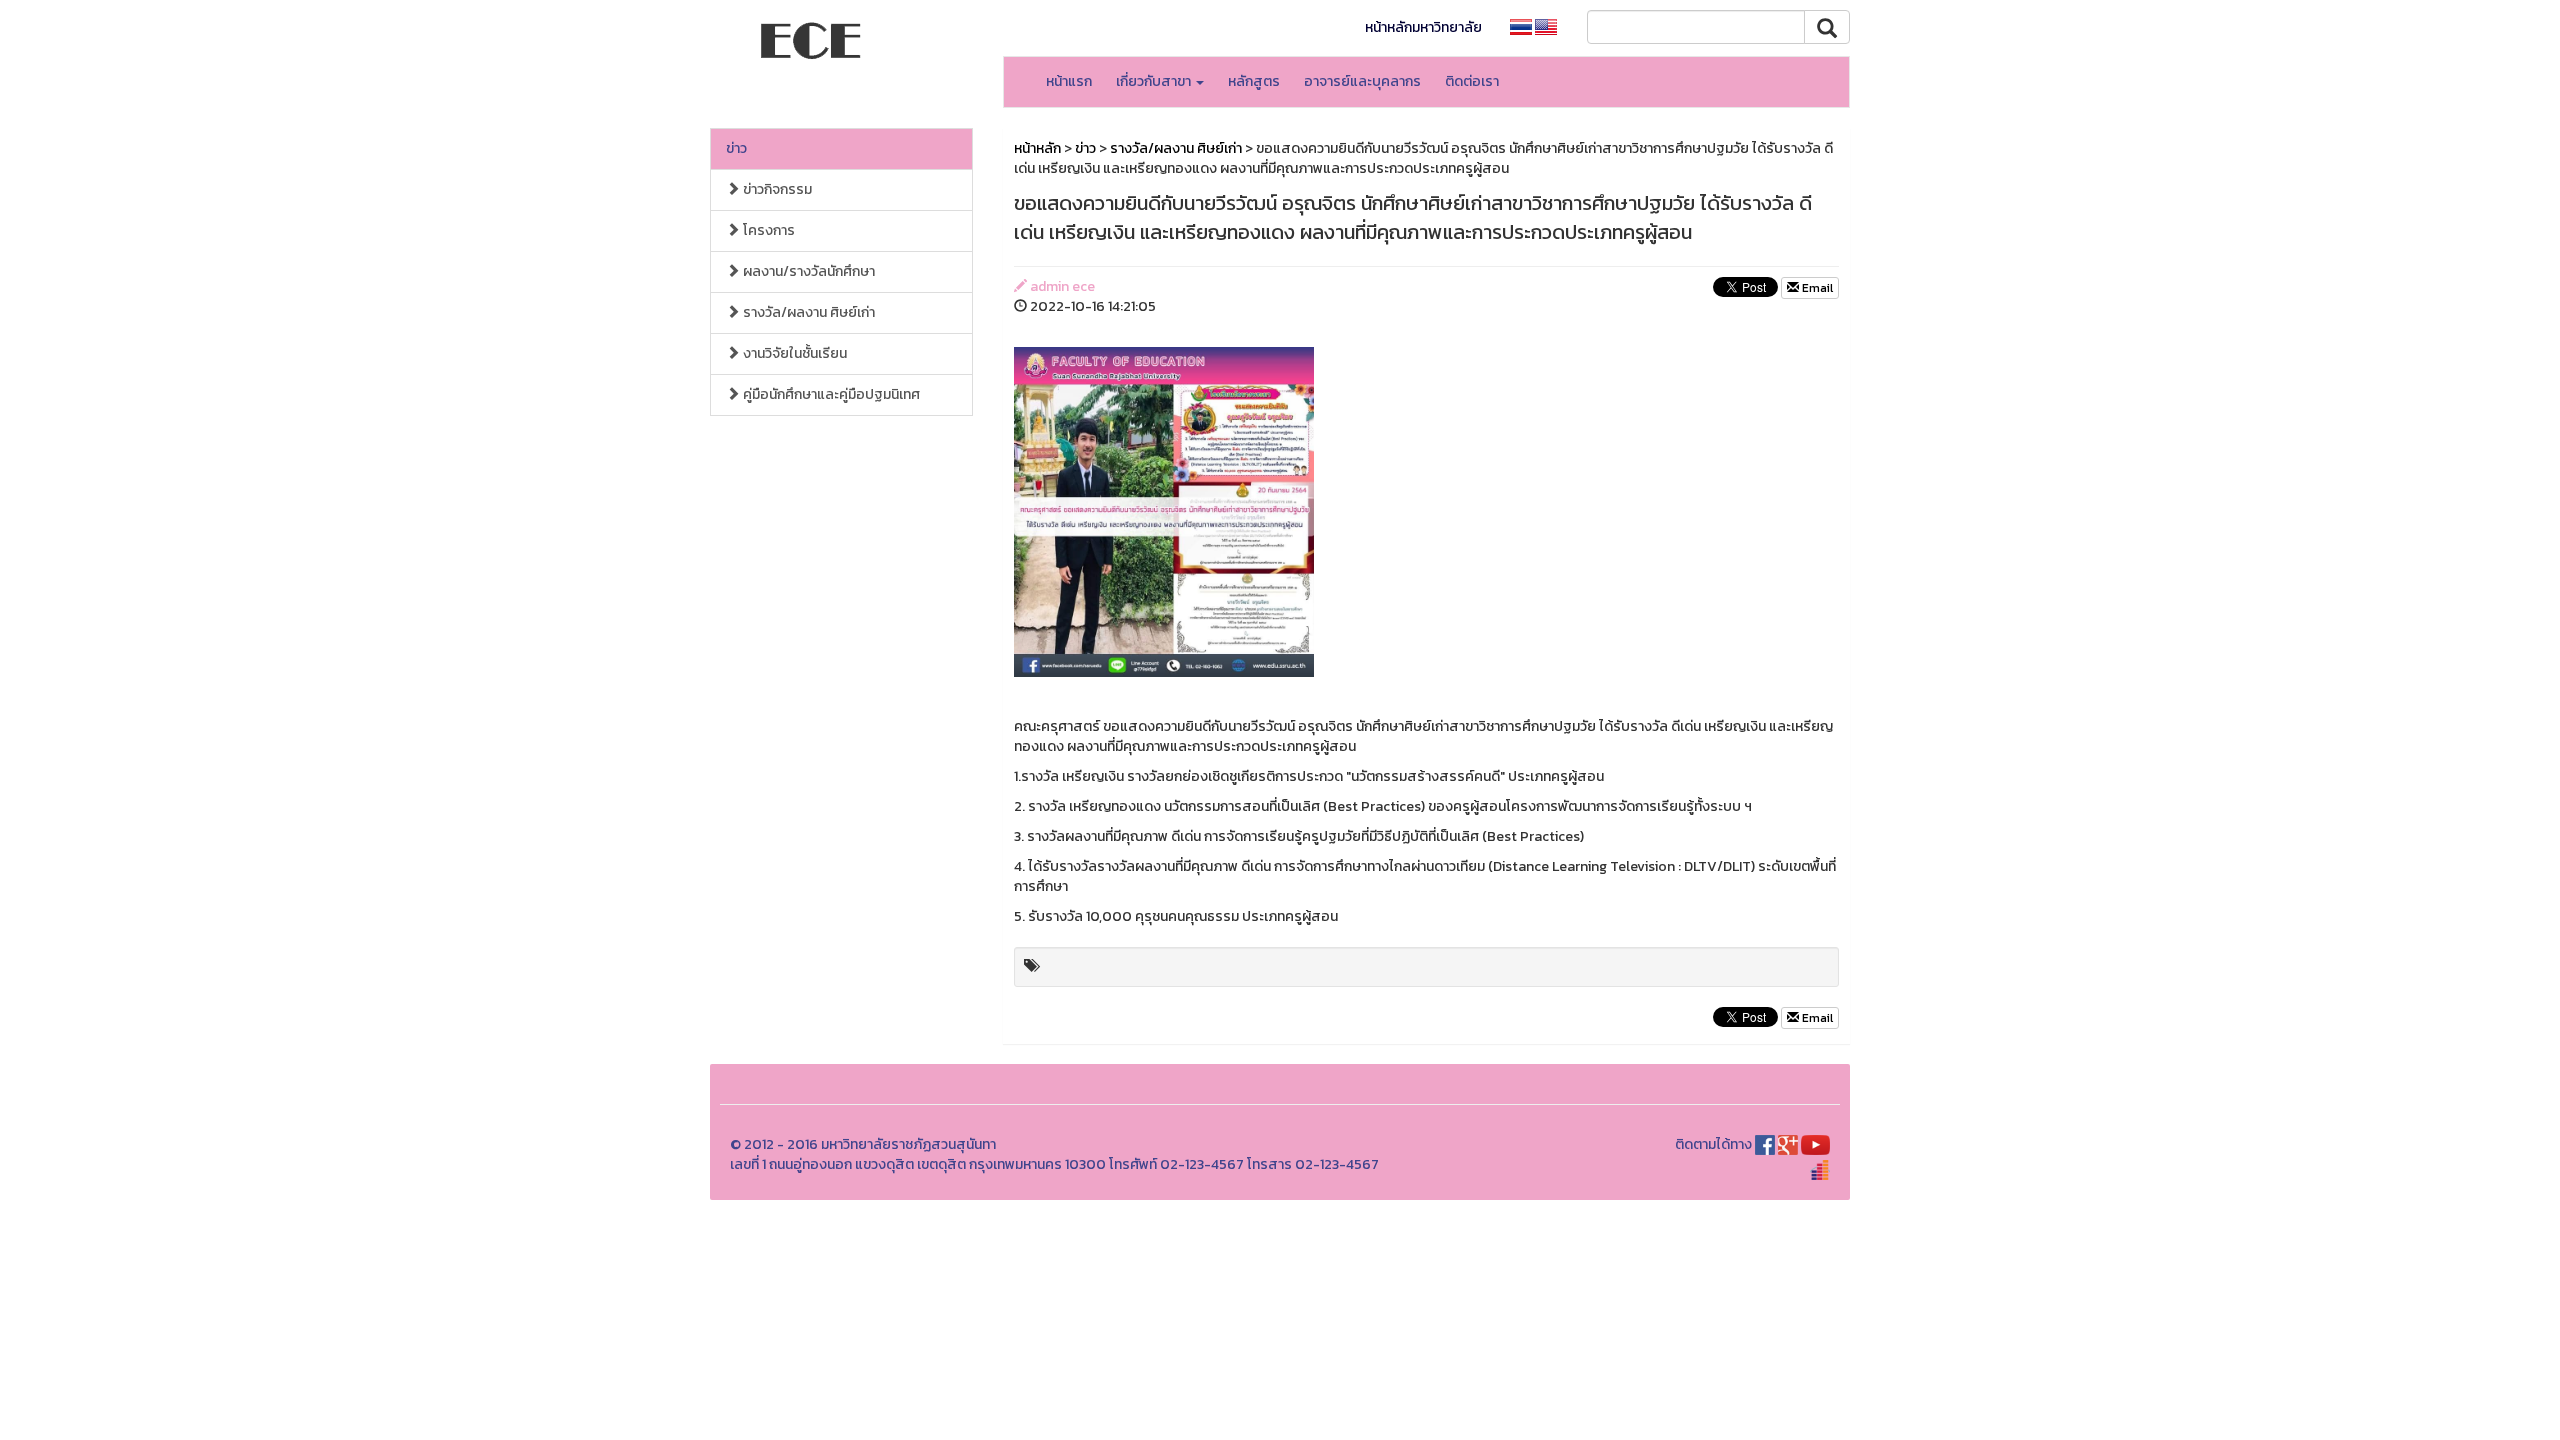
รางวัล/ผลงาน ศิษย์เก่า (807, 312)
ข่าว (736, 148)
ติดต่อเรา (1472, 81)
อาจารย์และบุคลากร (1362, 81)
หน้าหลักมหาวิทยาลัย (1423, 27)
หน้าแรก (1069, 81)
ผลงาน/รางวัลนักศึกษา (807, 271)
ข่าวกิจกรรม (776, 189)
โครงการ (767, 230)
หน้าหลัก (1037, 148)
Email (1816, 288)
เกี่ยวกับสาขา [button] (1155, 81)
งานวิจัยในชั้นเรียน (793, 353)
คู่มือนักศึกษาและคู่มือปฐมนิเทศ (830, 394)
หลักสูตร (1254, 81)
